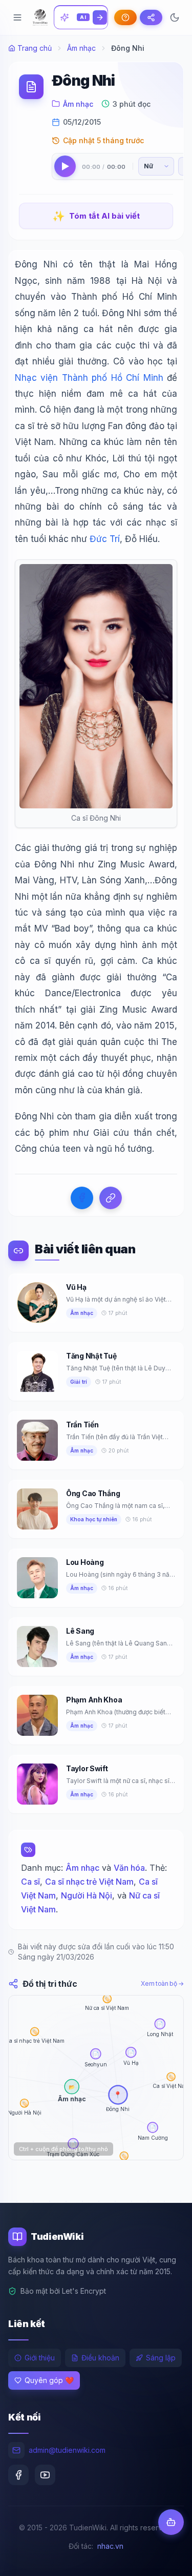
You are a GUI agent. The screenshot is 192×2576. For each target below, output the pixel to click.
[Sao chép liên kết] (111, 1198)
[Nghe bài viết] (65, 166)
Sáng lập (161, 2358)
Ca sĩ (30, 1882)
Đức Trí (105, 539)
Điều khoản (100, 2358)
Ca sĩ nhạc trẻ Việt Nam (89, 1882)
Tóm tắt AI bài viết (96, 216)
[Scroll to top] (164, 2559)
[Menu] (17, 17)
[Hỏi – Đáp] (125, 17)
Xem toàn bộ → (162, 1983)
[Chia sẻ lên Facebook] (82, 1198)
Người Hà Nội (87, 1895)
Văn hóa (129, 1868)
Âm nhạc (81, 48)
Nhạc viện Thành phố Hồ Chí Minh (89, 378)
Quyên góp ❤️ (49, 2380)
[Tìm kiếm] (100, 17)
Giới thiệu (40, 2358)
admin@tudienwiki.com (67, 2450)
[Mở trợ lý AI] (171, 2522)
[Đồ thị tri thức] (151, 17)
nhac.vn (110, 2546)
